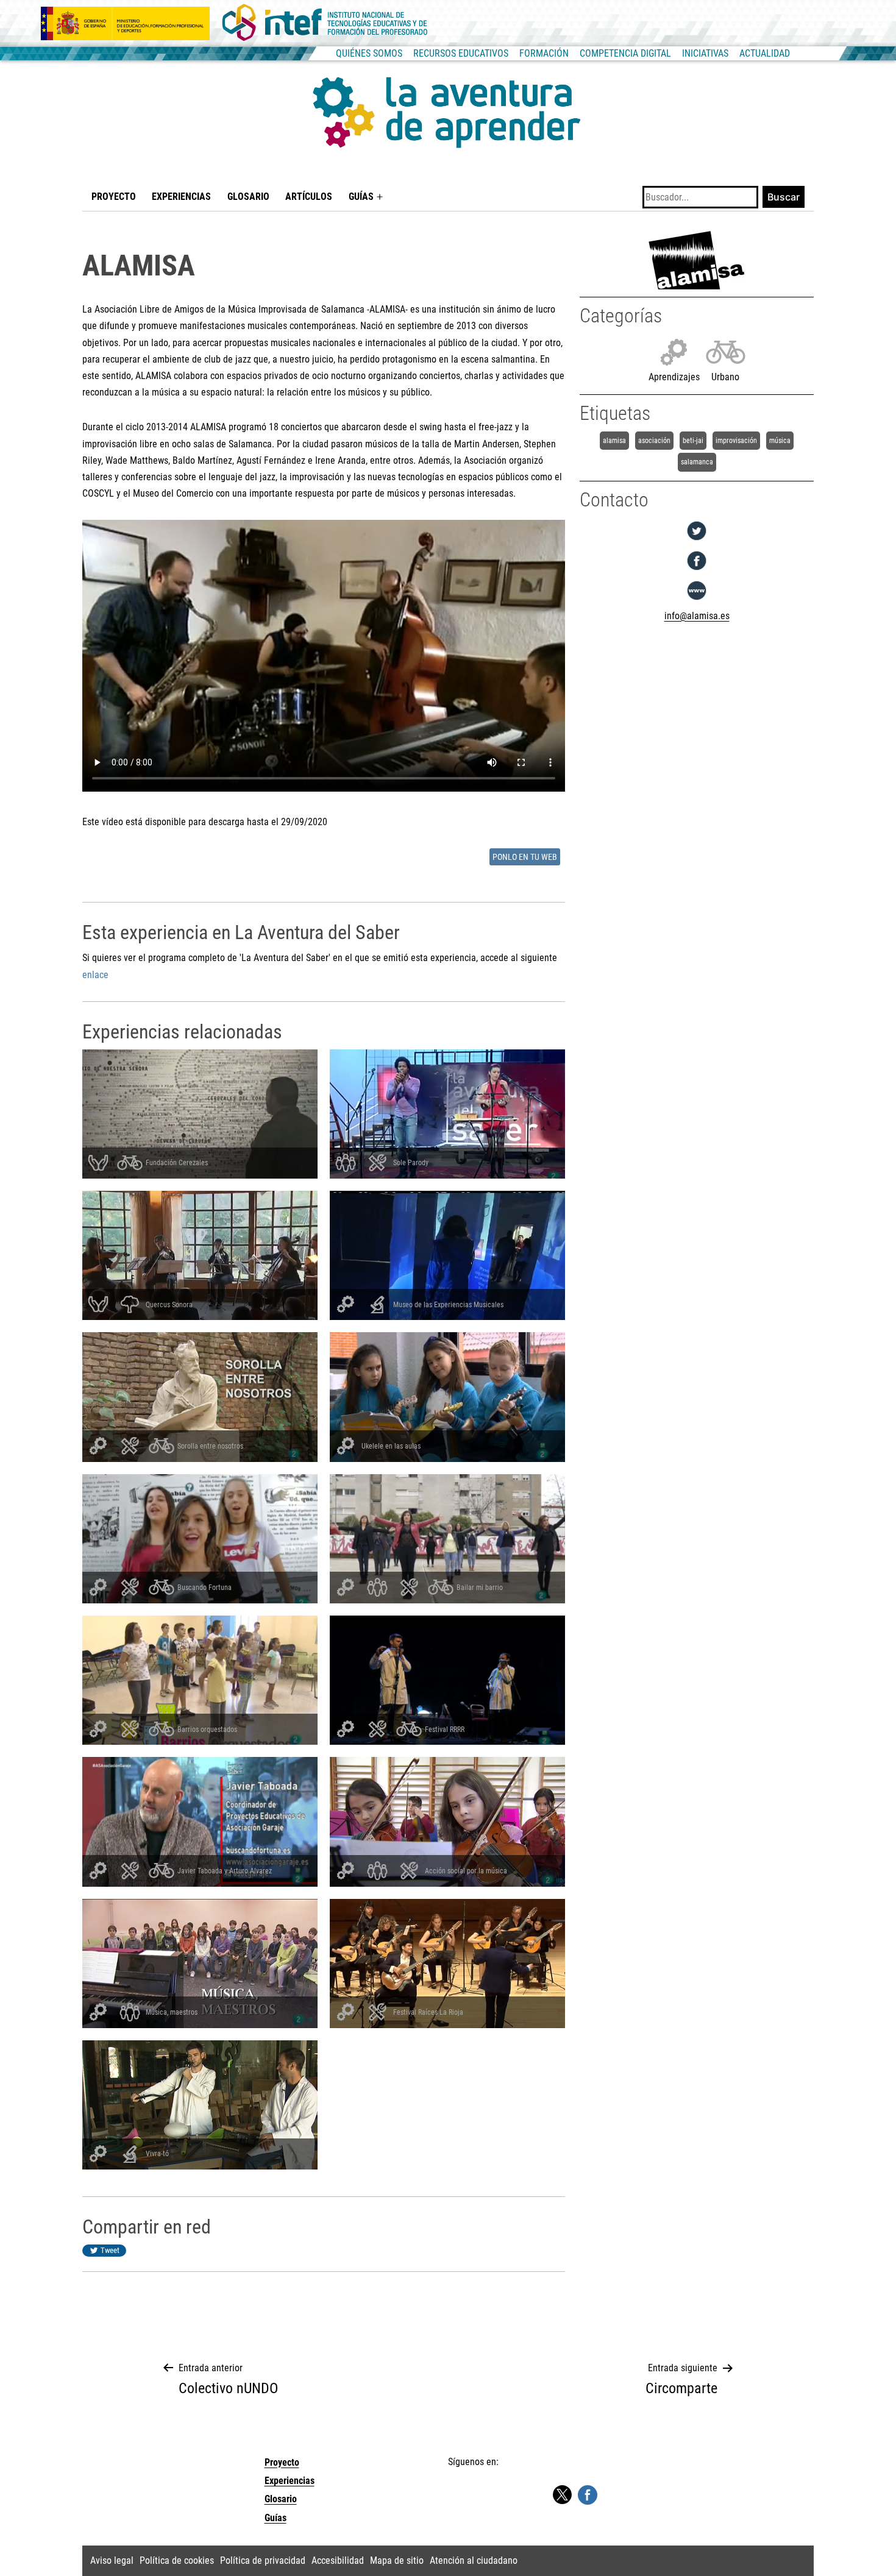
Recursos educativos (461, 53)
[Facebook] (697, 570)
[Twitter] (697, 540)
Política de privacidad (263, 2560)
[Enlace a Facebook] (588, 2494)
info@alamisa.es (697, 616)
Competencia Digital (625, 53)
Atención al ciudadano (474, 2560)
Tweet (110, 2250)
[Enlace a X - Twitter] (562, 2495)
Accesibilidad (338, 2560)
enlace (95, 975)
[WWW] (697, 600)
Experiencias (181, 197)
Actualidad (765, 53)
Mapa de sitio (397, 2560)
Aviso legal (112, 2560)
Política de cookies (177, 2560)
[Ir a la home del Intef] (325, 23)
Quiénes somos (369, 53)
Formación (544, 53)
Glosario (248, 197)
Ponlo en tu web (525, 857)
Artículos (309, 197)
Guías (361, 197)
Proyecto (114, 197)
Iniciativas (705, 53)
